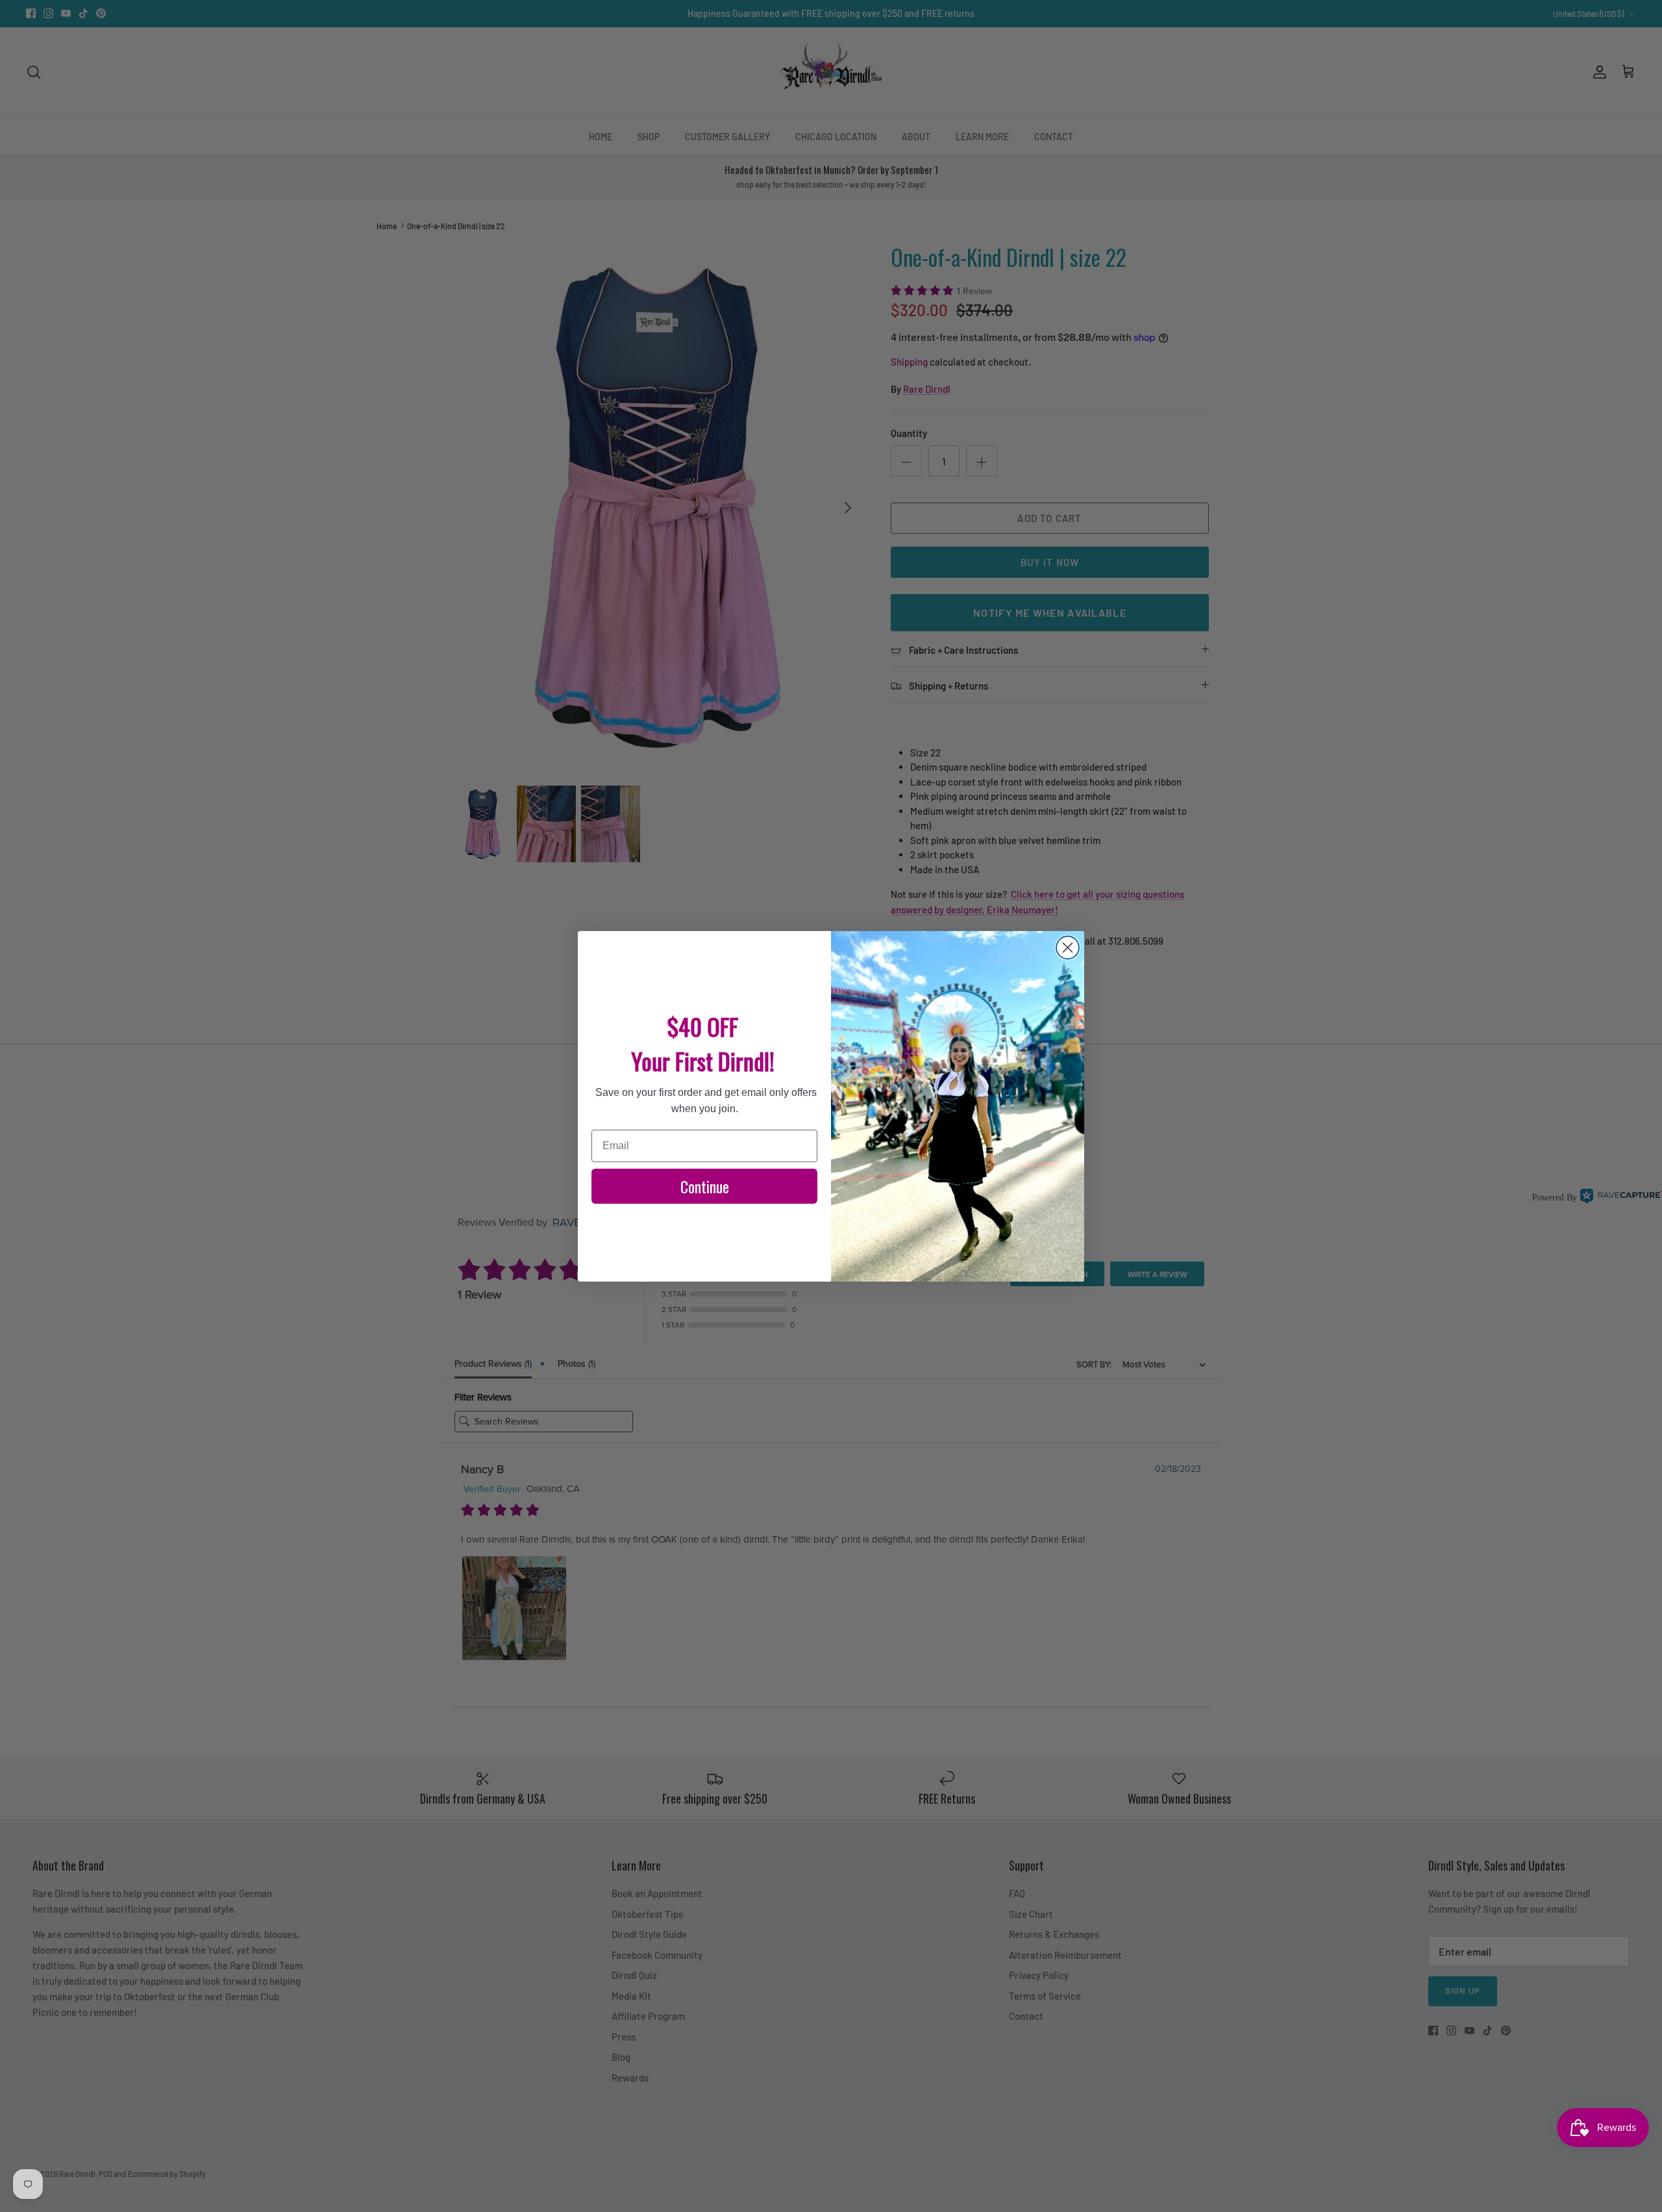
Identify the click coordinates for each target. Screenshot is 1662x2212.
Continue (705, 1186)
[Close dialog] (1068, 948)
